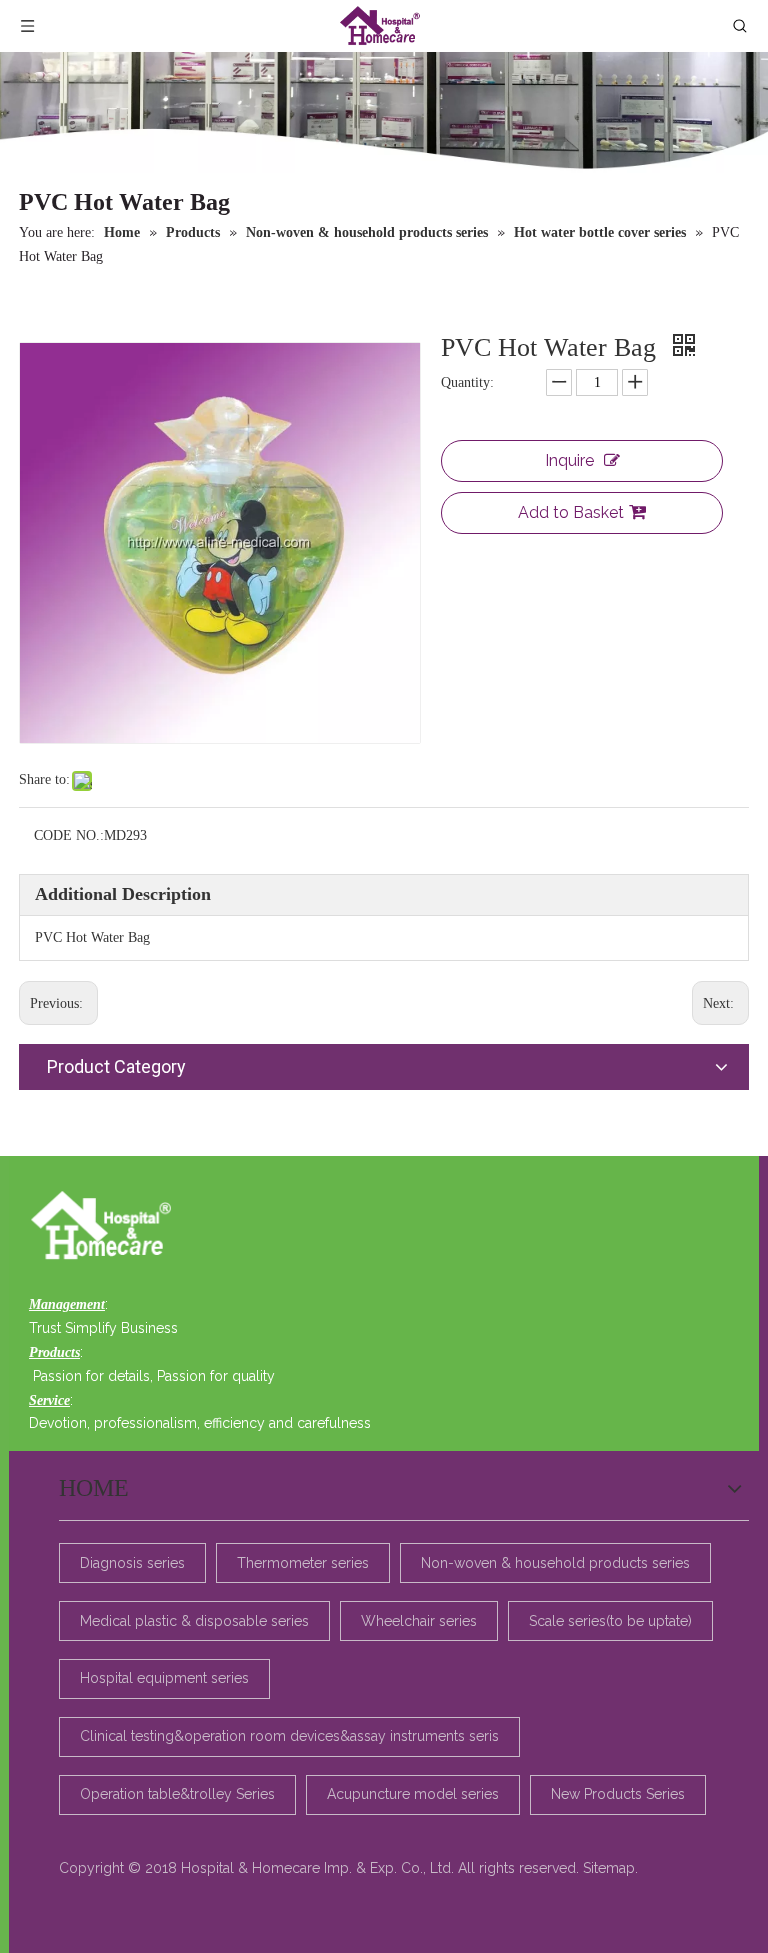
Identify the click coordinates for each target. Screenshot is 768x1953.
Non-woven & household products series (555, 1563)
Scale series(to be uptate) (610, 1621)
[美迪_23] (106, 1227)
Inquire (569, 460)
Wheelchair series (419, 1621)
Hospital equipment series (164, 1678)
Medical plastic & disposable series (194, 1621)
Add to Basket (571, 512)
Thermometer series (303, 1563)
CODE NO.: (69, 835)
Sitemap (609, 1868)
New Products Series (618, 1794)
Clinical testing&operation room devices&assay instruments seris (289, 1736)
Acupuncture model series (413, 1794)
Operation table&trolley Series (177, 1794)
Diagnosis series (132, 1563)
